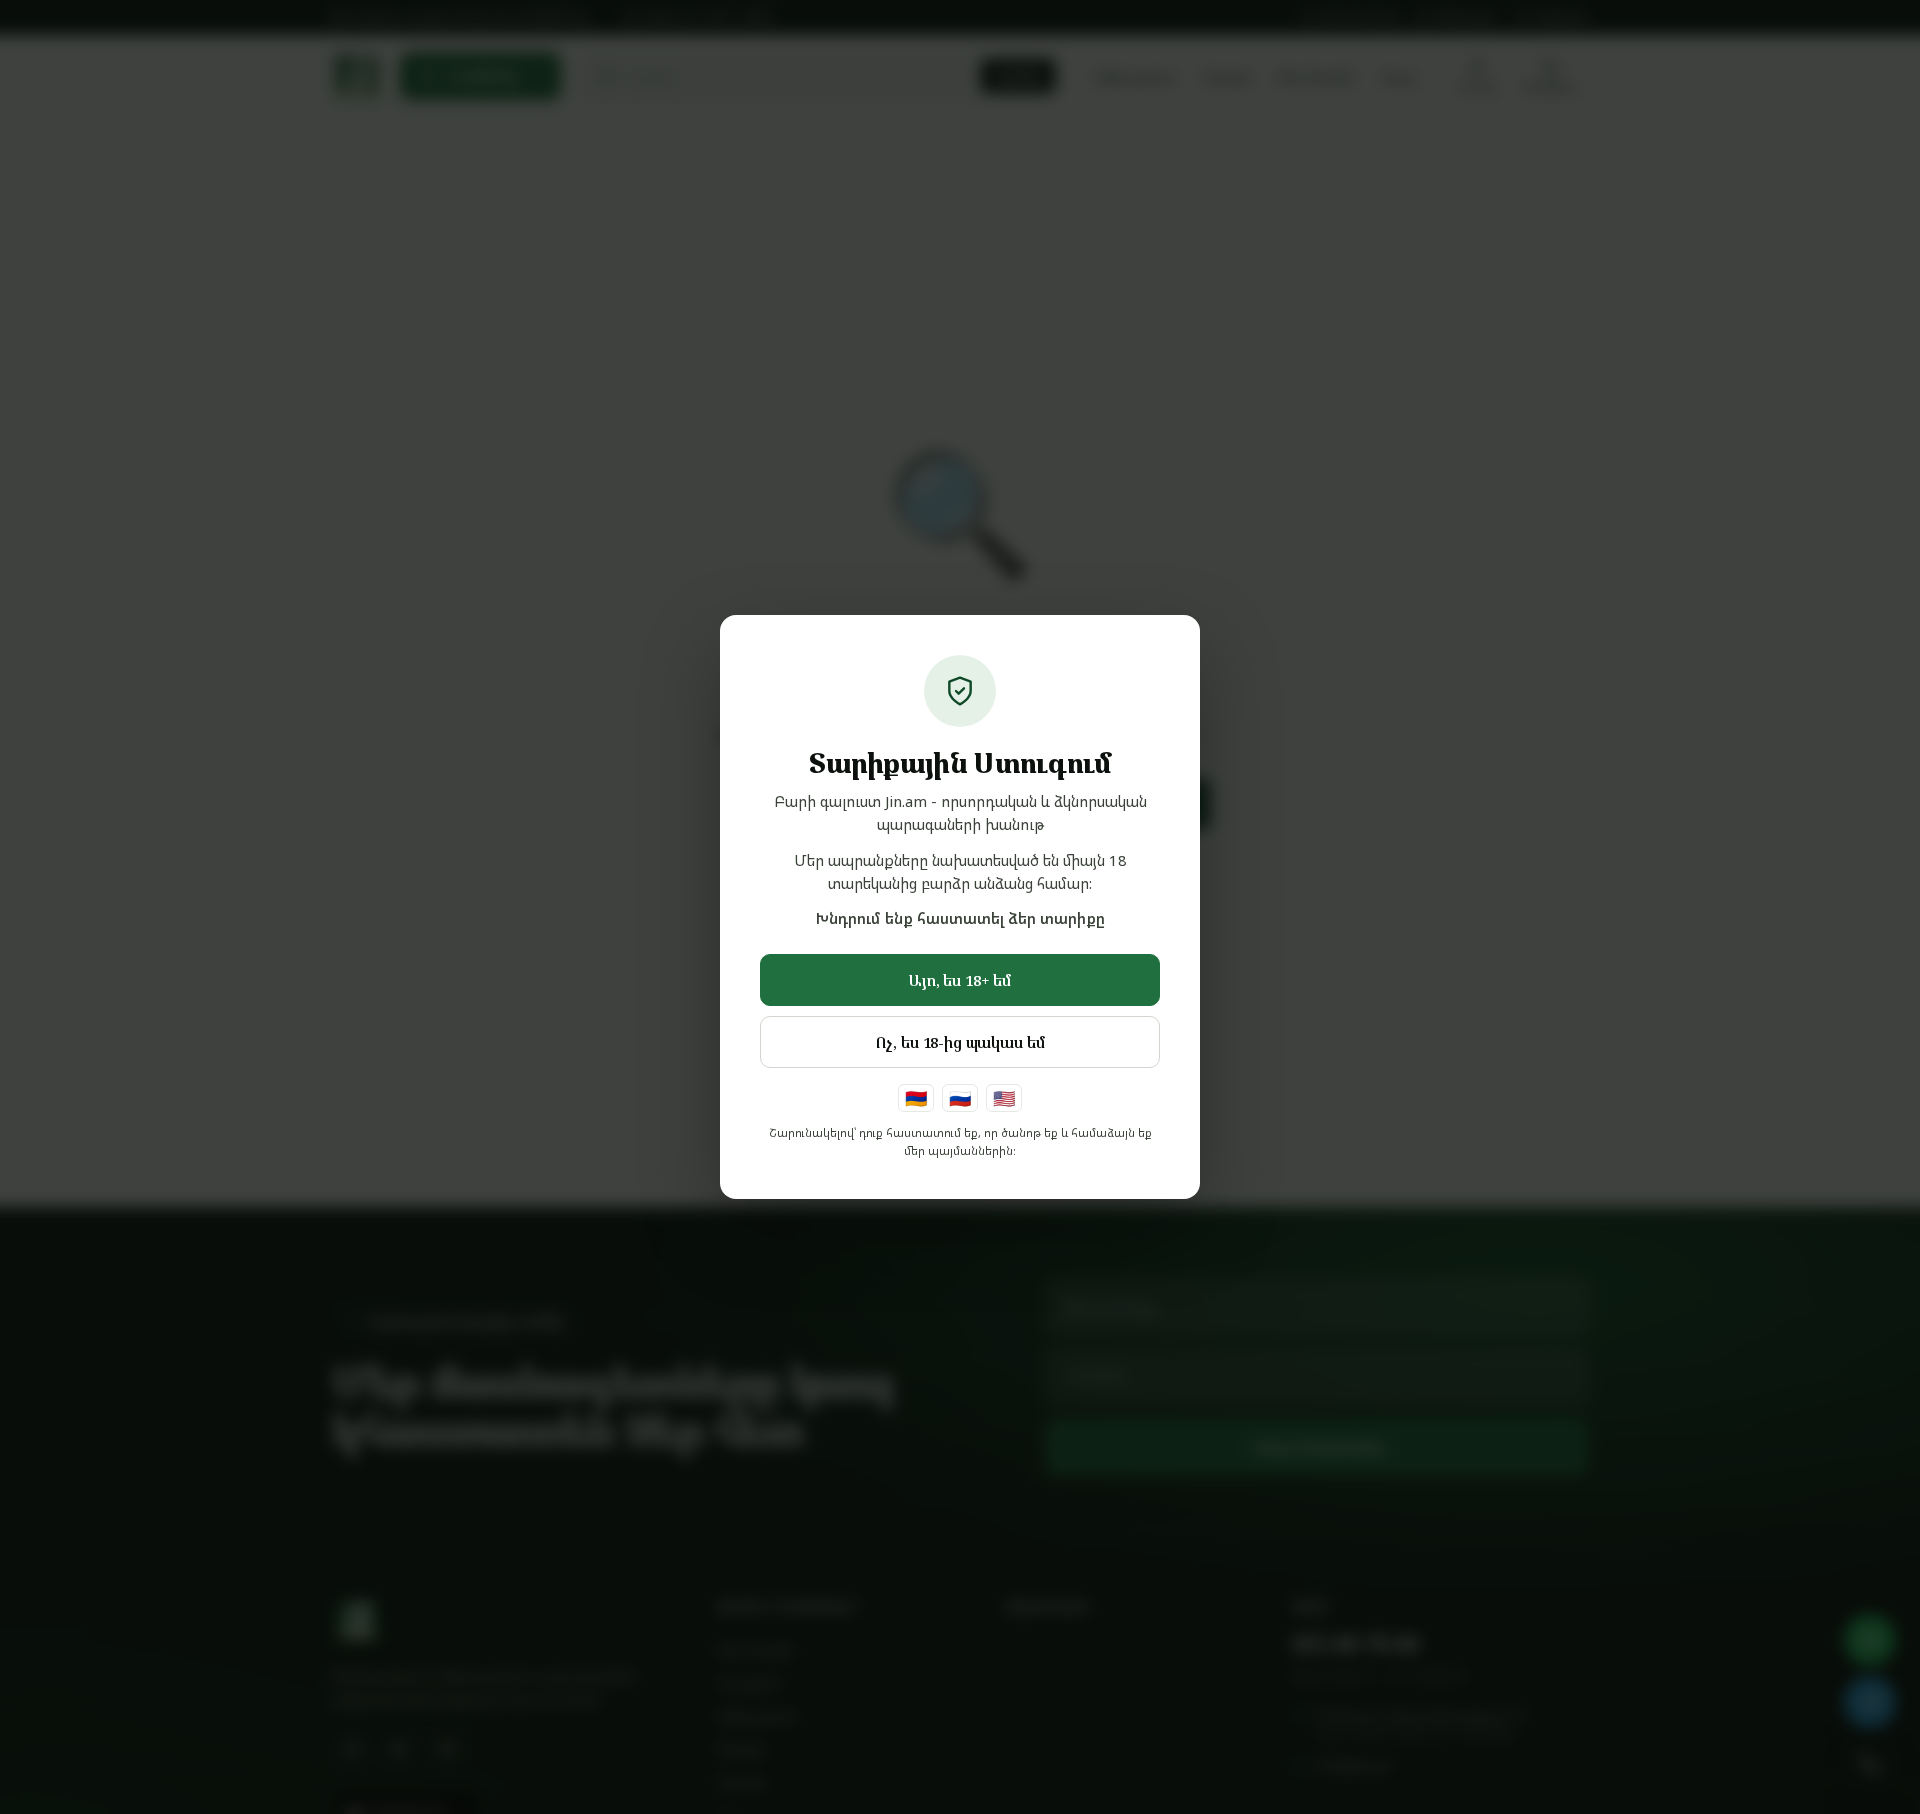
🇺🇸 (1004, 1098)
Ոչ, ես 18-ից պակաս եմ (960, 1042)
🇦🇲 (916, 1098)
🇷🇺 (960, 1098)
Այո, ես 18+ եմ (960, 980)
